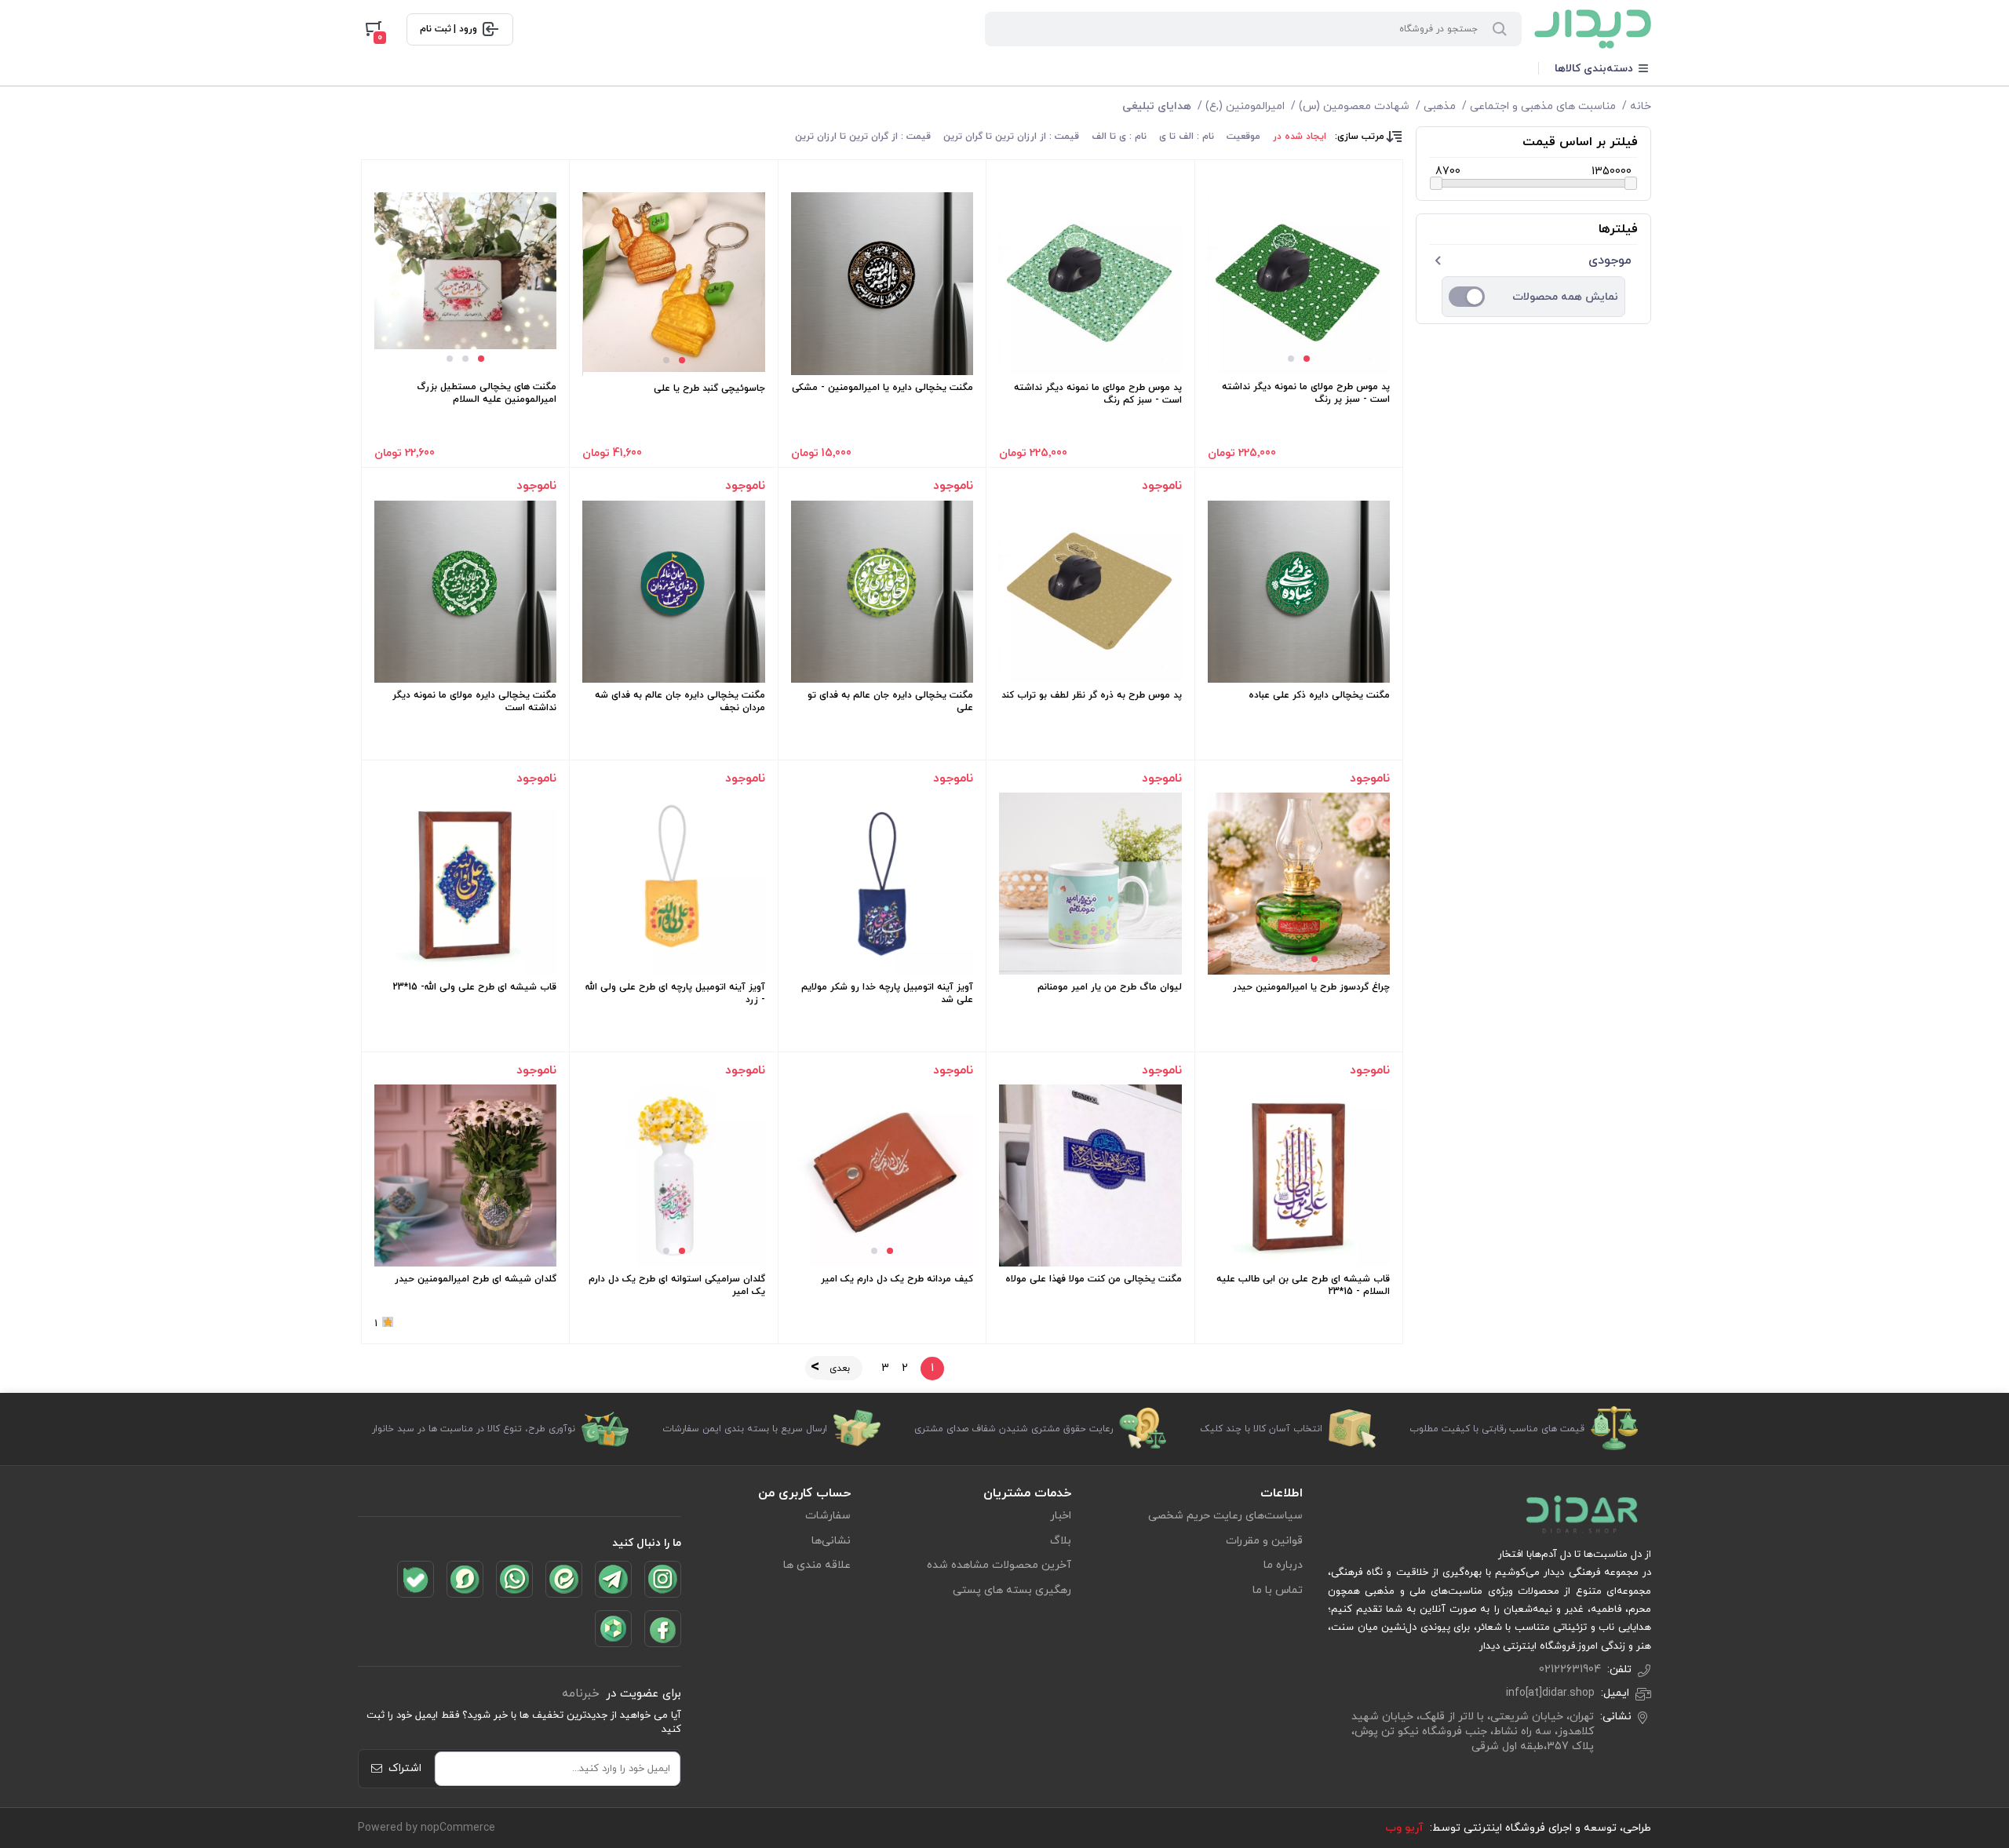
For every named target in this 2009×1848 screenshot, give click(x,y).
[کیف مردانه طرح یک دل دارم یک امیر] (882, 1176)
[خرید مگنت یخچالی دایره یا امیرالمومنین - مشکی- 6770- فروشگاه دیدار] (882, 283)
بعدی (840, 1369)
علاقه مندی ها (817, 1565)
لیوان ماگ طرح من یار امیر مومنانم (1110, 987)
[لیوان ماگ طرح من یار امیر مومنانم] (1090, 884)
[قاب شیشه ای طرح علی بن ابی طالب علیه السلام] (1299, 1176)
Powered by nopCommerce (427, 1828)
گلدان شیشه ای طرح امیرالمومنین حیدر (476, 1279)
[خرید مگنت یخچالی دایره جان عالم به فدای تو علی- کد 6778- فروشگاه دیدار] (882, 592)
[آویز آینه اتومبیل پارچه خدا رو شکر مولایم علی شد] (882, 884)
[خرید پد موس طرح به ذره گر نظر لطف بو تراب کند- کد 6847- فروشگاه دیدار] (1090, 592)
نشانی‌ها (831, 1541)
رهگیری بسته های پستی (1012, 1590)
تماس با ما (1278, 1590)
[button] (1307, 359)
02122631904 (1570, 1669)
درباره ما (1283, 1565)
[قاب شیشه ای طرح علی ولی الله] (465, 884)
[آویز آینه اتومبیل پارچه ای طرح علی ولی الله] (673, 884)
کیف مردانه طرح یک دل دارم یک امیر (897, 1279)
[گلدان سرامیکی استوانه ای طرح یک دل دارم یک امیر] (674, 1176)
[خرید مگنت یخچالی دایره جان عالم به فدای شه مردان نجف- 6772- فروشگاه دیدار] (673, 592)
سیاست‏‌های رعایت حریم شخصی (1225, 1516)
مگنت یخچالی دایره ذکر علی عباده (1319, 695)
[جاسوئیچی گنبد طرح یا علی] (674, 282)
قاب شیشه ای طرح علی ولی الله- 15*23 (474, 987)
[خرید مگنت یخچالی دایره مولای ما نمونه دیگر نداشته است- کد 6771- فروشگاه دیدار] (465, 592)
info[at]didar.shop (1550, 1693)
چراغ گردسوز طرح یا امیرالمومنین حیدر (1311, 987)
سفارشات (828, 1516)
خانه (1641, 106)
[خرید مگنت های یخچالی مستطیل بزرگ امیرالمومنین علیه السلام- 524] (465, 271)
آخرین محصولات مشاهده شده (999, 1565)
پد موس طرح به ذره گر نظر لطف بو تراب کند (1092, 695)
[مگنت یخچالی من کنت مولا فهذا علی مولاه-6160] (1090, 1176)
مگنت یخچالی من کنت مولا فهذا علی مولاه (1094, 1279)
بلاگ (1061, 1541)
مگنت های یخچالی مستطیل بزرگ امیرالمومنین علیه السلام (487, 393)
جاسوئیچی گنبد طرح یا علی (709, 388)
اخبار (1061, 1516)
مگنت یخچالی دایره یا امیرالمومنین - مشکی (882, 388)
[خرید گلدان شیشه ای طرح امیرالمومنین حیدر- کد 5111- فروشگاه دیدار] (465, 1176)
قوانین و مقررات (1264, 1541)
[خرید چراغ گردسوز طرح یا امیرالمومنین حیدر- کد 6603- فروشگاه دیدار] (1299, 884)
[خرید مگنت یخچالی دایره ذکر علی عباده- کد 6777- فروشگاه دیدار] (1299, 592)
